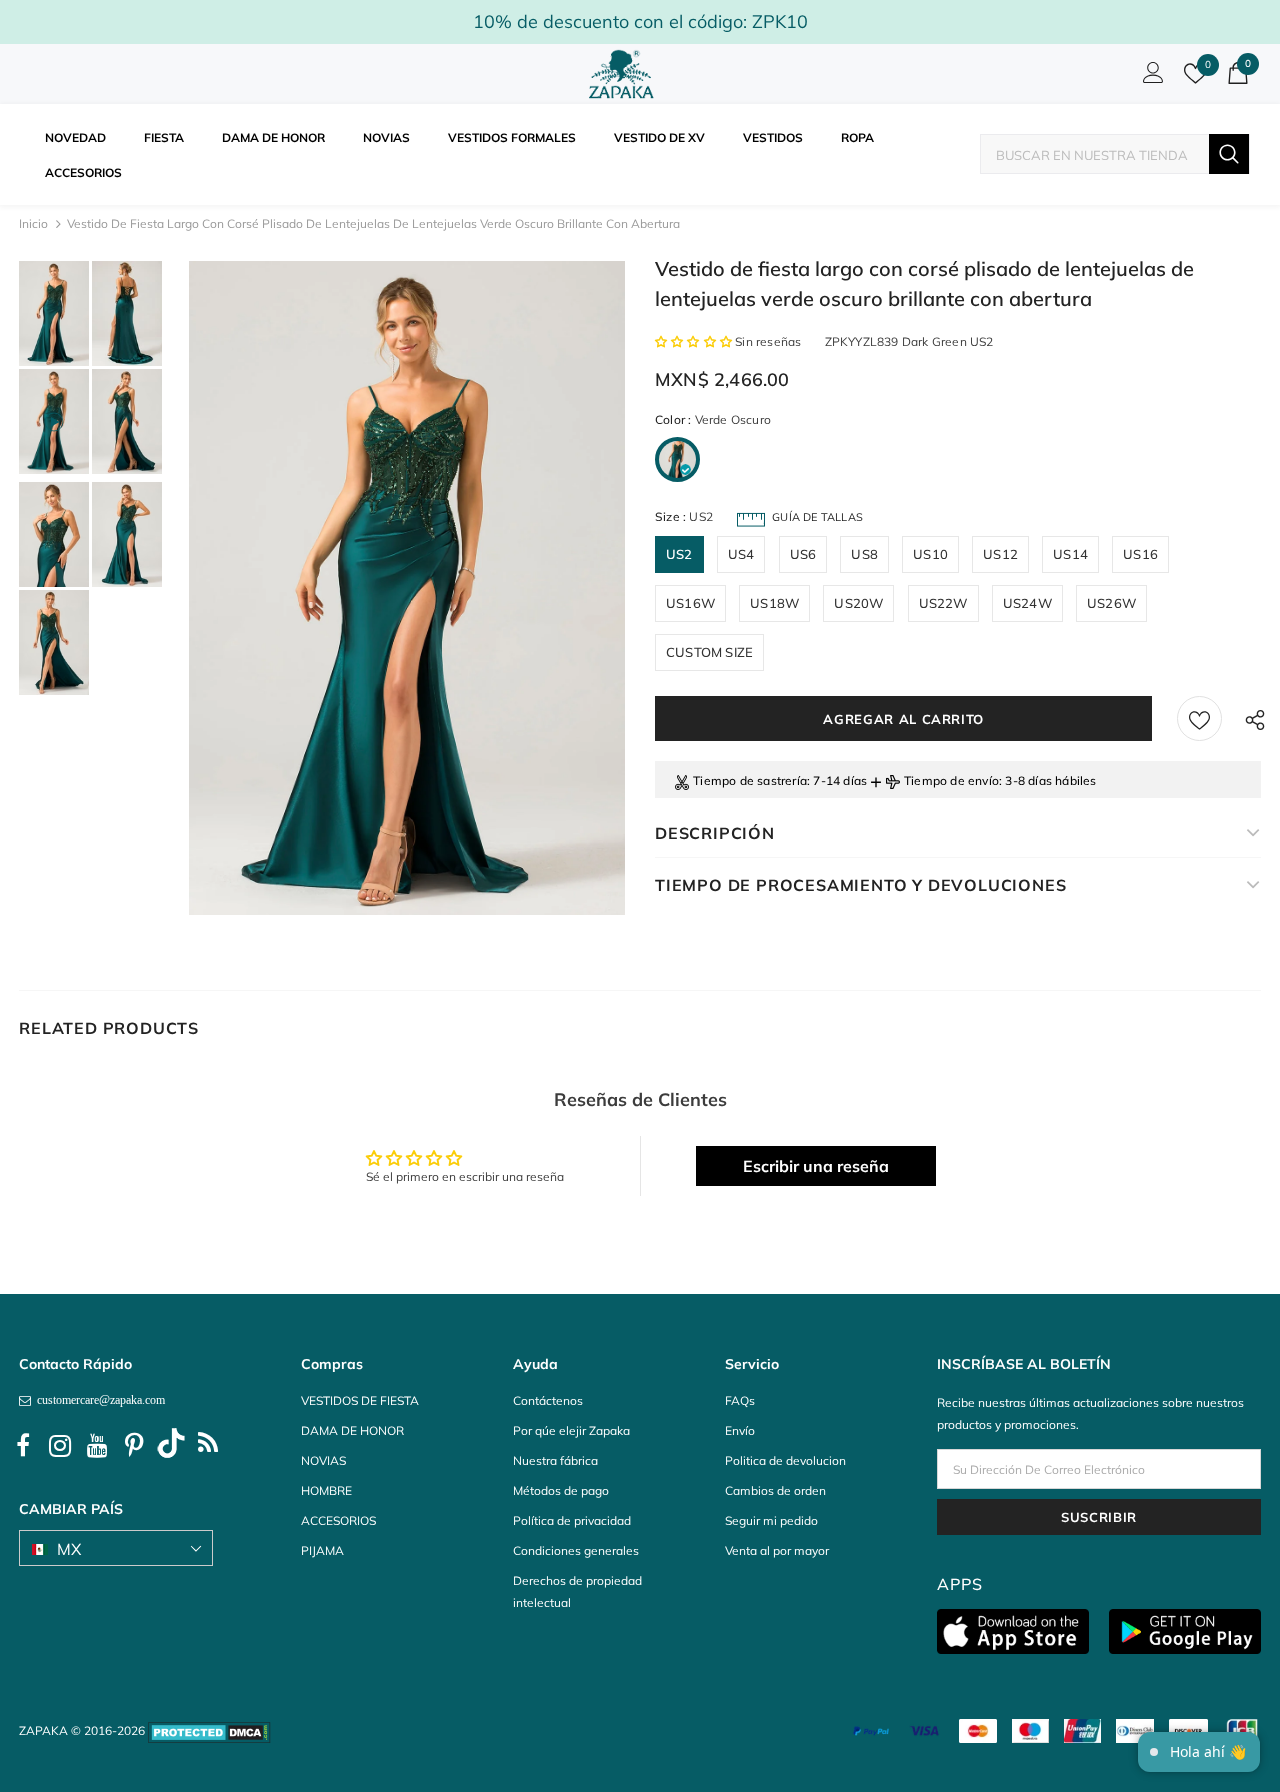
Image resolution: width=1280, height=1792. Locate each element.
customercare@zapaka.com (98, 1400)
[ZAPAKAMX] (625, 74)
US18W (774, 603)
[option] (407, 588)
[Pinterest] (134, 1446)
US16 (1140, 554)
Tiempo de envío (951, 780)
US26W (1111, 603)
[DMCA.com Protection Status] (209, 1730)
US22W (943, 603)
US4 (741, 554)
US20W (858, 603)
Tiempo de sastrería (750, 780)
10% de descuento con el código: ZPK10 (640, 21)
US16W (690, 603)
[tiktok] (171, 1446)
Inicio (33, 223)
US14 (1070, 554)
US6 (803, 554)
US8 (864, 554)
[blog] (208, 1446)
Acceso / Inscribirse (1150, 78)
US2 (679, 554)
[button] (695, 341)
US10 (930, 554)
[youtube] (97, 1446)
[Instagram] (60, 1446)
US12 (1000, 554)
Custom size (709, 652)
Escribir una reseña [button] (816, 1166)
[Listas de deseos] (1199, 718)
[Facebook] (23, 1446)
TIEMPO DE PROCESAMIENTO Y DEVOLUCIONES (860, 885)
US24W (1027, 603)
